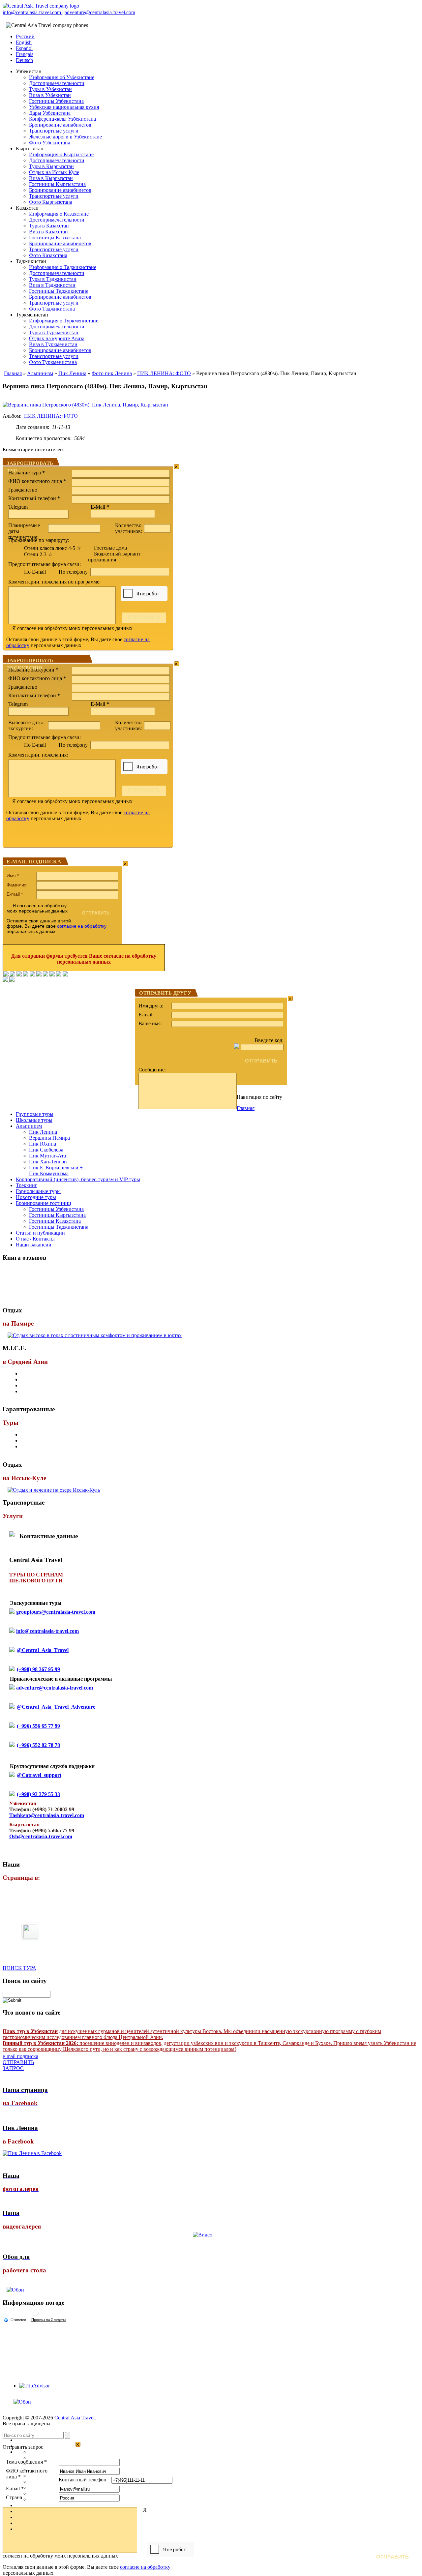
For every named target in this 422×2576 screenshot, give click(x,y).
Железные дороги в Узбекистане (65, 137)
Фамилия (17, 885)
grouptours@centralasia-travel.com (56, 1612)
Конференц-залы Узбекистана (62, 119)
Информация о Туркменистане (64, 321)
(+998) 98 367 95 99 (38, 1669)
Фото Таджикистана (52, 309)
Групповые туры (35, 1114)
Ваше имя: (150, 1023)
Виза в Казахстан (48, 232)
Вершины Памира (49, 1138)
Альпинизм (40, 373)
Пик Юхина (43, 1144)
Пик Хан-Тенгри (48, 1162)
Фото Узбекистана (50, 143)
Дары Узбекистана (50, 113)
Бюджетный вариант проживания (114, 557)
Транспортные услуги (54, 131)
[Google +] (45, 975)
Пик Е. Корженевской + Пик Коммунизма (56, 1170)
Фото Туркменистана (53, 362)
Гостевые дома (110, 548)
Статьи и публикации (40, 1233)
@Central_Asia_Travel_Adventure (56, 1707)
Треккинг (27, 1185)
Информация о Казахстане (59, 214)
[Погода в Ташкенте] (35, 2315)
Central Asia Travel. (75, 2418)
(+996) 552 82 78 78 (38, 1745)
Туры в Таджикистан (53, 279)
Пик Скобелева (46, 1150)
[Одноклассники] (26, 975)
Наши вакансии (34, 1245)
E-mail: (146, 1015)
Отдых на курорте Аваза (57, 338)
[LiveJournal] (39, 975)
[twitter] (32, 975)
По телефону (74, 572)
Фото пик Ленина (112, 373)
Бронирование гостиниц (44, 1203)
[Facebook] (6, 975)
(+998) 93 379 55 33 (38, 1794)
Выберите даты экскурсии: (26, 725)
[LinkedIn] (52, 975)
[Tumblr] (59, 975)
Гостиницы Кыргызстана (57, 184)
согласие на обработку (82, 926)
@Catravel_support (39, 1775)
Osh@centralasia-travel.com (41, 1836)
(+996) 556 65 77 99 (38, 1726)
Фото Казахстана (48, 255)
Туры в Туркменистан (54, 332)
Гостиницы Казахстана (55, 238)
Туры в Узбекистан (50, 89)
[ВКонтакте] (13, 975)
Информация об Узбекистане (62, 77)
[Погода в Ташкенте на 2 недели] (49, 2320)
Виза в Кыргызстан (51, 178)
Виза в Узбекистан (50, 95)
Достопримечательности (57, 83)
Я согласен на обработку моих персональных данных (72, 628)
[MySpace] (65, 975)
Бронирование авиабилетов (60, 125)
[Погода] (15, 2320)
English (24, 42)
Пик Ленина (72, 373)
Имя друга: (151, 1006)
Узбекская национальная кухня (64, 107)
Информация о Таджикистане (63, 267)
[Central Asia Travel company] (41, 6)
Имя (13, 876)
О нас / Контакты (35, 1239)
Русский (25, 36)
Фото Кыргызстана (51, 202)
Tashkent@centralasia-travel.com (47, 1815)
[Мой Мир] (19, 975)
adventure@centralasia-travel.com (100, 12)
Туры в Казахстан (49, 226)
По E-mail (35, 572)
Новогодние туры (36, 1197)
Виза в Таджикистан (52, 285)
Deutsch (24, 60)
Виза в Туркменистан (53, 344)
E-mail (15, 894)
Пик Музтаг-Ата (47, 1156)
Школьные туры (34, 1120)
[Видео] (203, 2235)
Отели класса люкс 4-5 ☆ (53, 548)
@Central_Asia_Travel (43, 1650)
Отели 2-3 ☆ (38, 554)
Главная (13, 373)
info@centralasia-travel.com (32, 12)
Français (25, 54)
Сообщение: (152, 1070)
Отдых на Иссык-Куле (54, 172)
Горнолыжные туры (38, 1191)
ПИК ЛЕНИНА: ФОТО (164, 373)
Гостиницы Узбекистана (56, 101)
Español (24, 48)
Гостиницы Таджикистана (59, 291)
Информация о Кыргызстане (61, 154)
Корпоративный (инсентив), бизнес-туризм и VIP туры (78, 1179)
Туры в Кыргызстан (51, 166)
